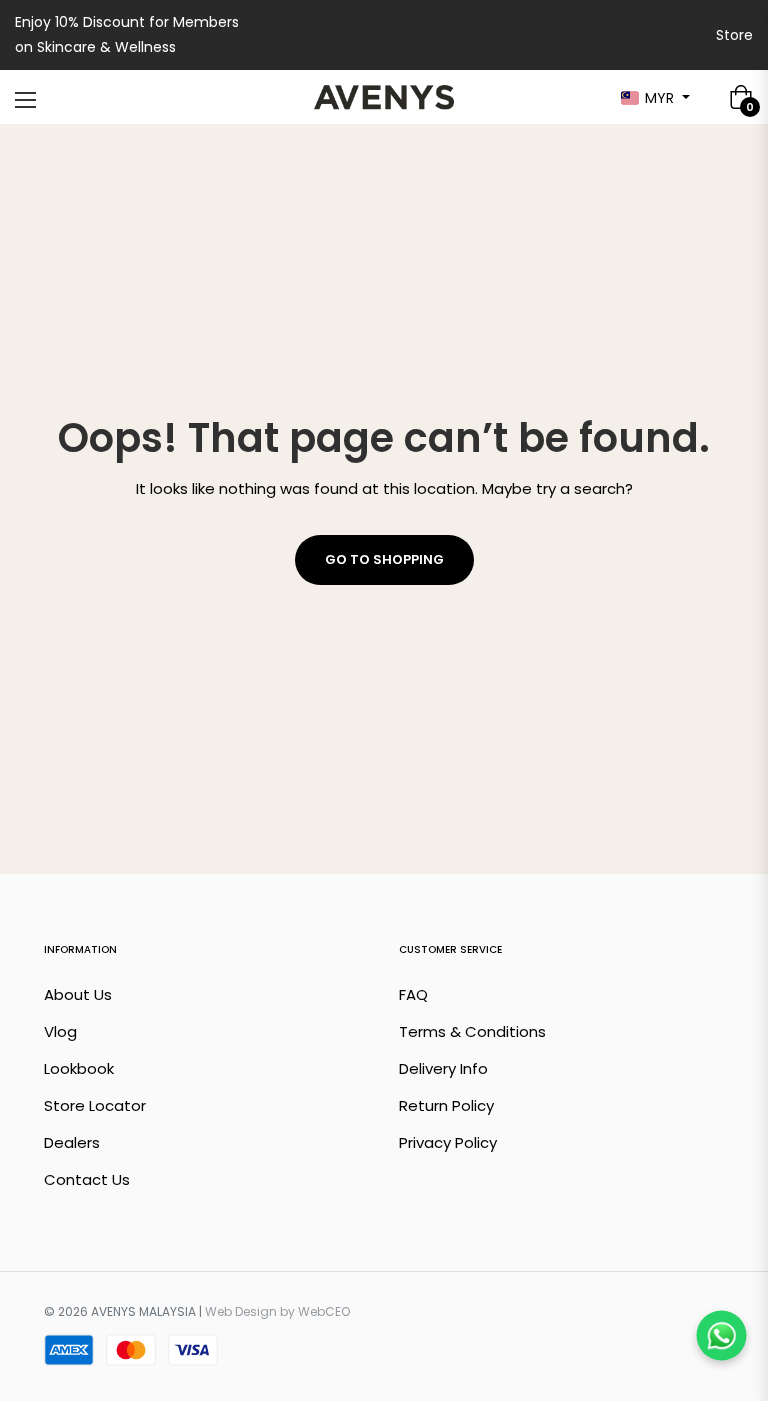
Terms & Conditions (472, 1031)
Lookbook (79, 1068)
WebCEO (324, 1311)
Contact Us (87, 1179)
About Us (78, 994)
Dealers (72, 1142)
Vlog (60, 1031)
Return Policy (446, 1105)
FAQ (413, 994)
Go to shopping (384, 559)
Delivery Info (443, 1068)
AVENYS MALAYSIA (143, 1311)
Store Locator (95, 1105)
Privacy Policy (448, 1142)
